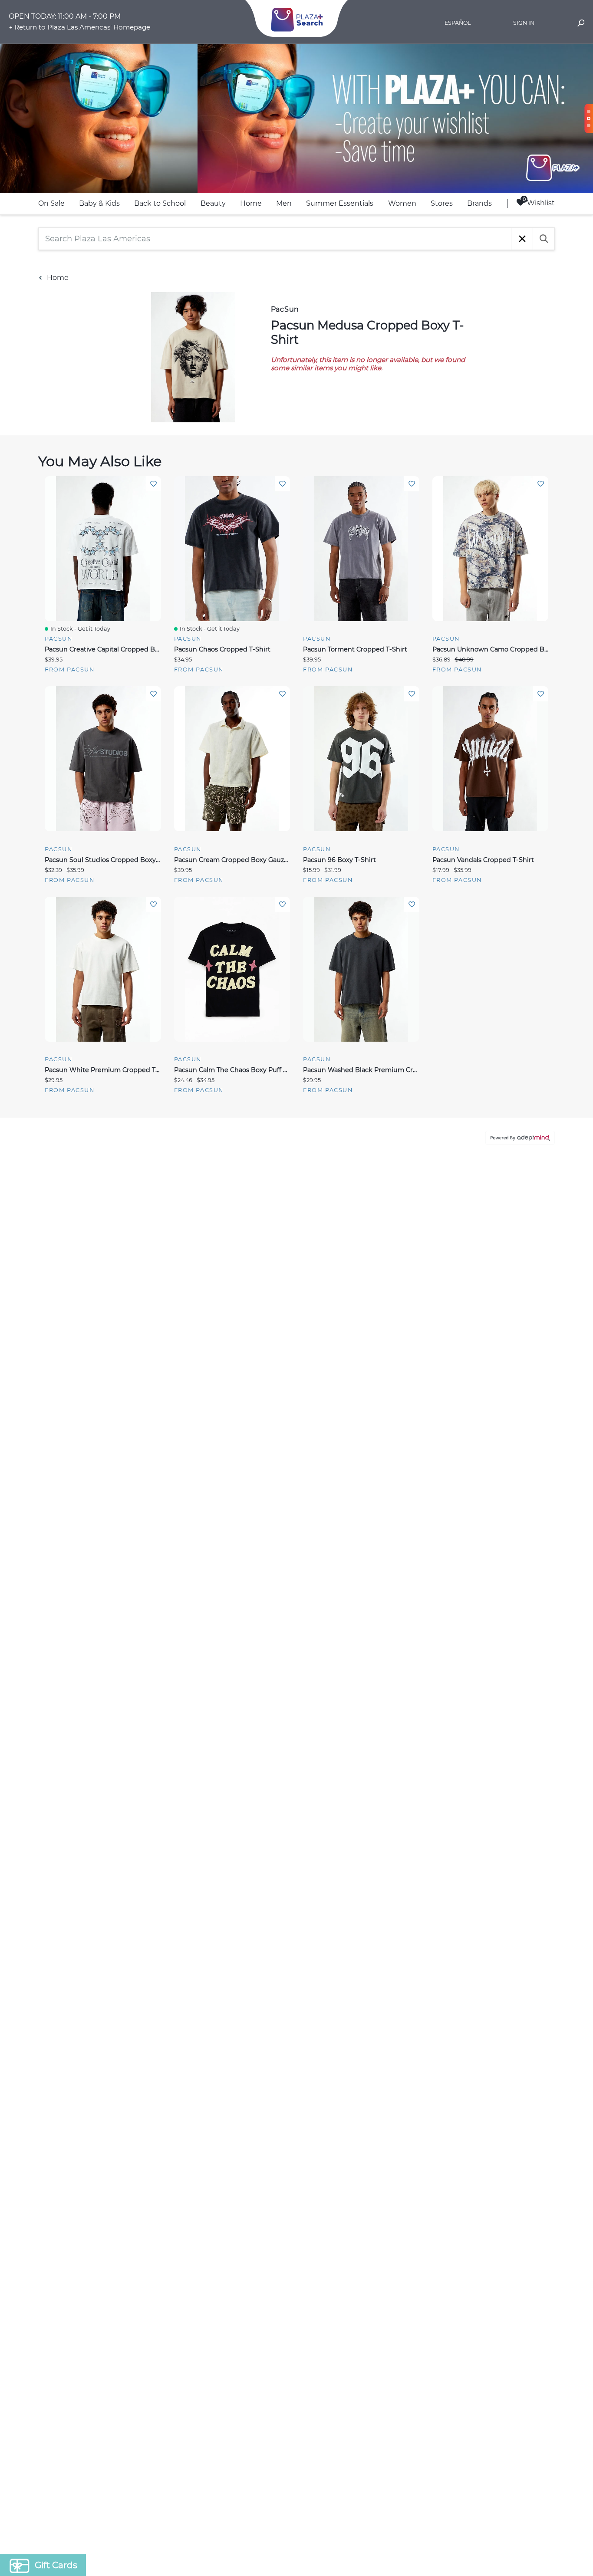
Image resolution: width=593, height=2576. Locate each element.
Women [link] (402, 203)
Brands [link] (479, 203)
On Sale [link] (51, 203)
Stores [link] (442, 203)
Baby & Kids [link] (99, 203)
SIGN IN (524, 23)
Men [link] (284, 203)
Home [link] (251, 203)
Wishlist (541, 203)
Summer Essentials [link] (340, 203)
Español (458, 23)
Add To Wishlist (153, 484)
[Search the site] (581, 24)
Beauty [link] (213, 203)
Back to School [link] (160, 203)
